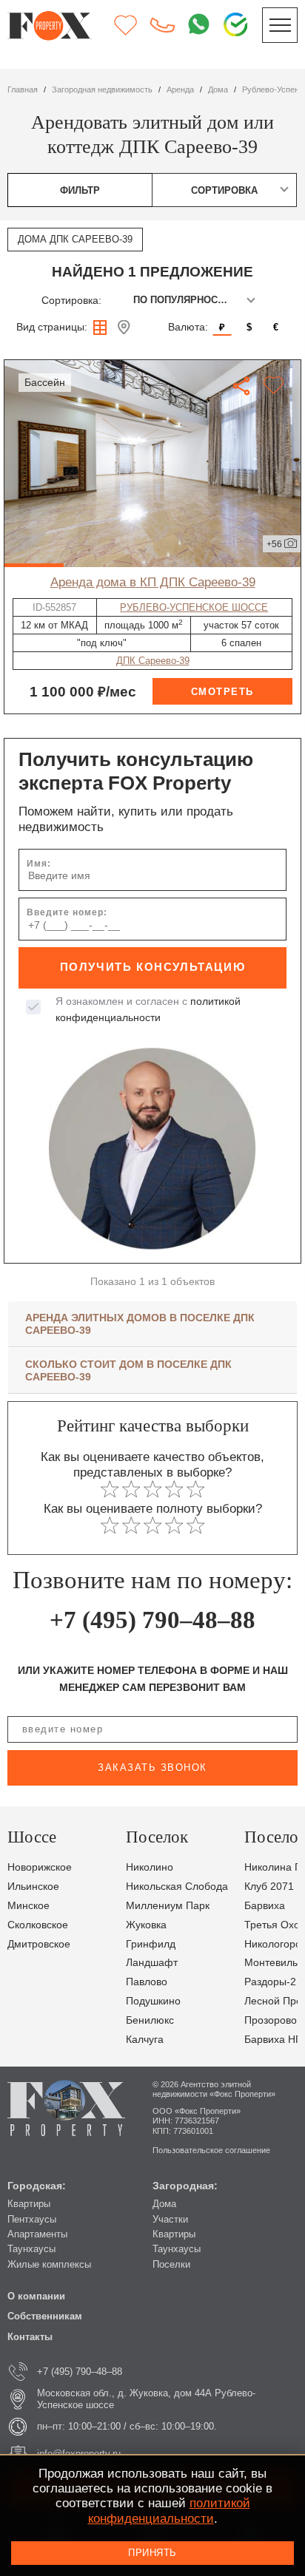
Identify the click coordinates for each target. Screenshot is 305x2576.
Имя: (39, 864)
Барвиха (265, 1905)
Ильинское (33, 1886)
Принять (152, 2553)
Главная (23, 89)
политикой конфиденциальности (169, 2511)
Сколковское (38, 1925)
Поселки (171, 2264)
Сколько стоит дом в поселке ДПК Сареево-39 (128, 1370)
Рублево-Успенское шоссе (194, 607)
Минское (29, 1905)
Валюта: (188, 327)
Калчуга (145, 2039)
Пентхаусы (32, 2219)
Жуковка (146, 1925)
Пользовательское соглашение (211, 2150)
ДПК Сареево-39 (153, 661)
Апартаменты (37, 2234)
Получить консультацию (153, 967)
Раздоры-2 (270, 1982)
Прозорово (271, 2020)
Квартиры (29, 2204)
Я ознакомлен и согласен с (148, 1009)
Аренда (180, 89)
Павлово (147, 1982)
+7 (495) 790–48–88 (152, 1620)
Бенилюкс (150, 2020)
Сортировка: (71, 300)
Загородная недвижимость (102, 89)
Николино (150, 1867)
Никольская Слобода (177, 1886)
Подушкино (153, 2001)
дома (218, 89)
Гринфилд (151, 1944)
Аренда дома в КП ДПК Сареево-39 (153, 582)
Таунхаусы (31, 2249)
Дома (164, 2204)
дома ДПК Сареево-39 (75, 239)
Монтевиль (271, 1962)
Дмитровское (39, 1944)
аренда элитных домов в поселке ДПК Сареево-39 (140, 1324)
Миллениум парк (168, 1905)
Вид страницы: (52, 327)
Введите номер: (67, 912)
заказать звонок (152, 1767)
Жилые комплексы (49, 2264)
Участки (170, 2219)
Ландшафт (152, 1962)
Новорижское (40, 1867)
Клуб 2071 (269, 1886)
